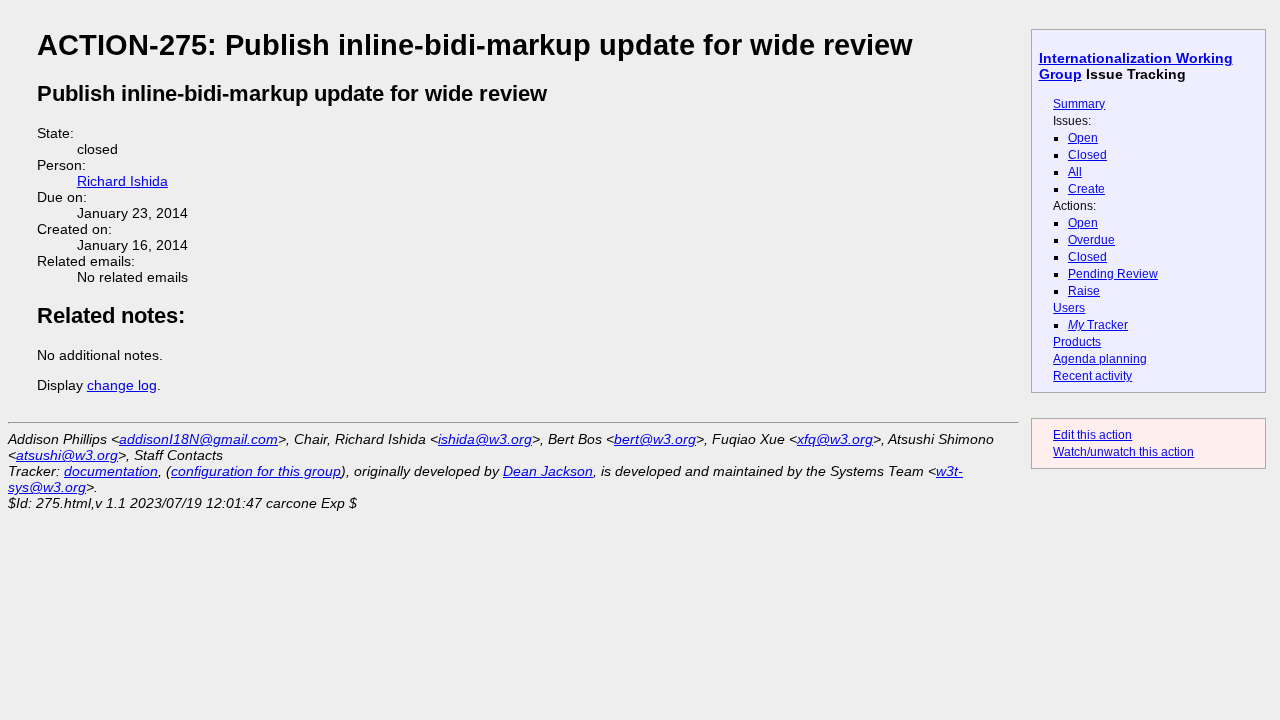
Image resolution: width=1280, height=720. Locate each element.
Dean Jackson (548, 471)
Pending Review (1113, 274)
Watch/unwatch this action (1123, 452)
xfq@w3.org (835, 439)
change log (122, 385)
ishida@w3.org (485, 439)
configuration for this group (256, 471)
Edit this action (1092, 435)
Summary (1079, 104)
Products (1077, 342)
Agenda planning (1100, 359)
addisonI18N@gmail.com (198, 439)
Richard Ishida (122, 181)
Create (1086, 189)
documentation (111, 471)
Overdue (1091, 240)
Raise (1084, 291)
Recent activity (1092, 376)
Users (1069, 308)
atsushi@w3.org (67, 455)
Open (1083, 138)
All (1075, 172)
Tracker (1098, 325)
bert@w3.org (655, 439)
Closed (1087, 155)
